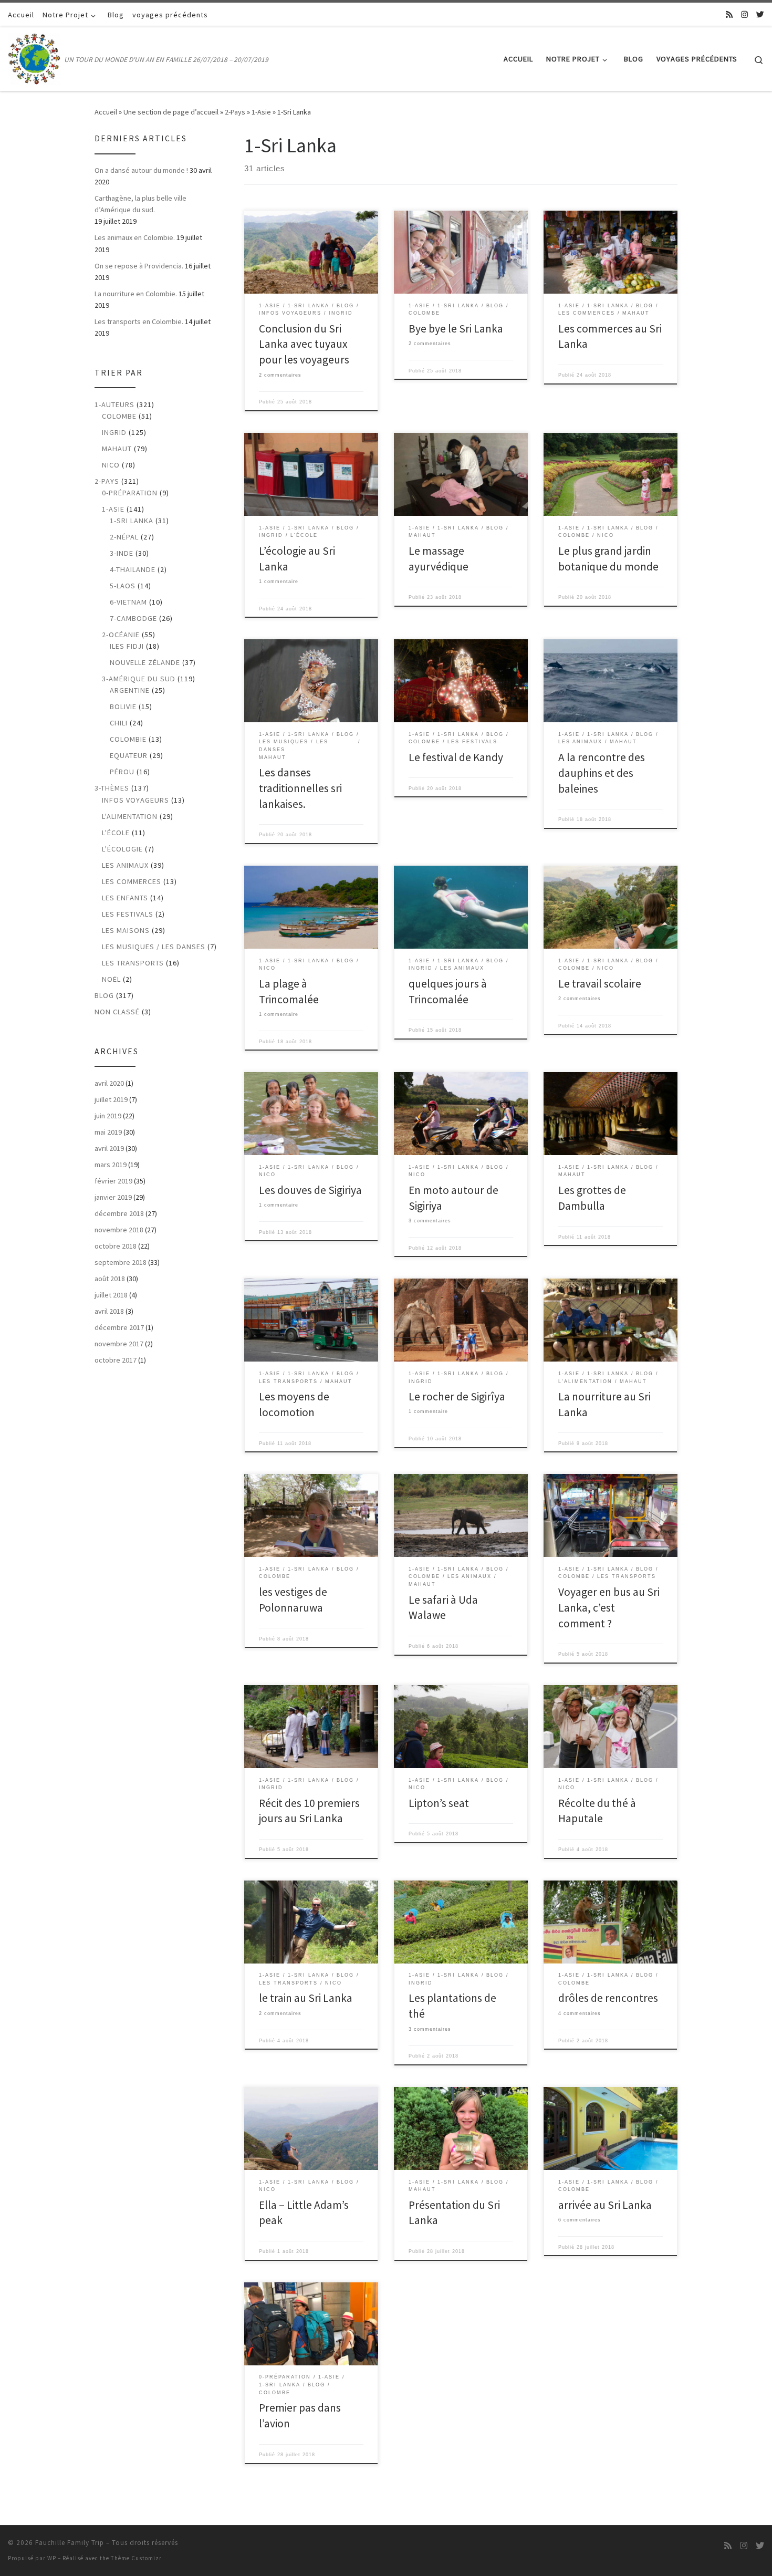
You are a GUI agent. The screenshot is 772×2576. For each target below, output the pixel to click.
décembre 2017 (119, 1327)
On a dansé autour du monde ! (141, 170)
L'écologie (122, 849)
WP (52, 2558)
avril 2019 (109, 1148)
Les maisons (126, 930)
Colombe (119, 416)
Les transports (133, 963)
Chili (119, 723)
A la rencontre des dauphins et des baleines (602, 773)
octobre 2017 (116, 1360)
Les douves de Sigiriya (310, 1190)
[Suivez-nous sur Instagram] (744, 14)
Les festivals (128, 914)
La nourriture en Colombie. (136, 294)
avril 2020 (109, 1083)
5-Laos (123, 586)
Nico (111, 465)
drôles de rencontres (608, 1998)
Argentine (130, 690)
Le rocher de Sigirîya (457, 1396)
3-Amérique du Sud (139, 679)
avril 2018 (109, 1311)
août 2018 (110, 1279)
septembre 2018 (121, 1262)
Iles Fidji (127, 646)
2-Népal (124, 537)
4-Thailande (133, 569)
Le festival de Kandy (456, 757)
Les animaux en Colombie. (135, 237)
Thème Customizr (136, 2558)
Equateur (129, 755)
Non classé (117, 1012)
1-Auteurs (114, 404)
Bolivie (123, 707)
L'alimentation (130, 816)
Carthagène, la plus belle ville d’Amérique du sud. (140, 204)
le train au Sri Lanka (306, 1998)
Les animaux (125, 865)
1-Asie (261, 112)
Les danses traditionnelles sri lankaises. (300, 788)
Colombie (128, 739)
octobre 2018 (116, 1246)
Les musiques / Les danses (154, 947)
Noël (111, 979)
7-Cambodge (133, 618)
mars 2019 (111, 1165)
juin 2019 (108, 1116)
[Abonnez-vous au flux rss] (729, 14)
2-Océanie (121, 635)
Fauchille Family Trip (70, 2543)
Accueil (106, 112)
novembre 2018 (119, 1230)
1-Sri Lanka (132, 521)
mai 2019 (108, 1132)
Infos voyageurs (135, 800)
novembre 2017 (119, 1344)
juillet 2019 (111, 1099)
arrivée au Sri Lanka (605, 2205)
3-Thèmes (112, 788)
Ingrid (114, 432)
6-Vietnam (128, 602)
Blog (104, 995)
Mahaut (117, 449)
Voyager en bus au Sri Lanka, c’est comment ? (609, 1608)
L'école (116, 833)
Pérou (122, 772)
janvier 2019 (113, 1197)
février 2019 (113, 1181)
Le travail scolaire (600, 984)
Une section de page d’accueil (171, 112)
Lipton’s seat (439, 1803)
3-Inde (122, 553)
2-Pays (235, 112)
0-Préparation (130, 493)
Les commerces (132, 881)
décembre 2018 (119, 1213)
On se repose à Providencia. (139, 266)
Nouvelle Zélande (145, 662)
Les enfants (125, 898)
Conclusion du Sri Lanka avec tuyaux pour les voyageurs (304, 344)
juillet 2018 (111, 1295)
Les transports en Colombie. (139, 321)
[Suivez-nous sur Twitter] (760, 14)
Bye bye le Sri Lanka (456, 329)
